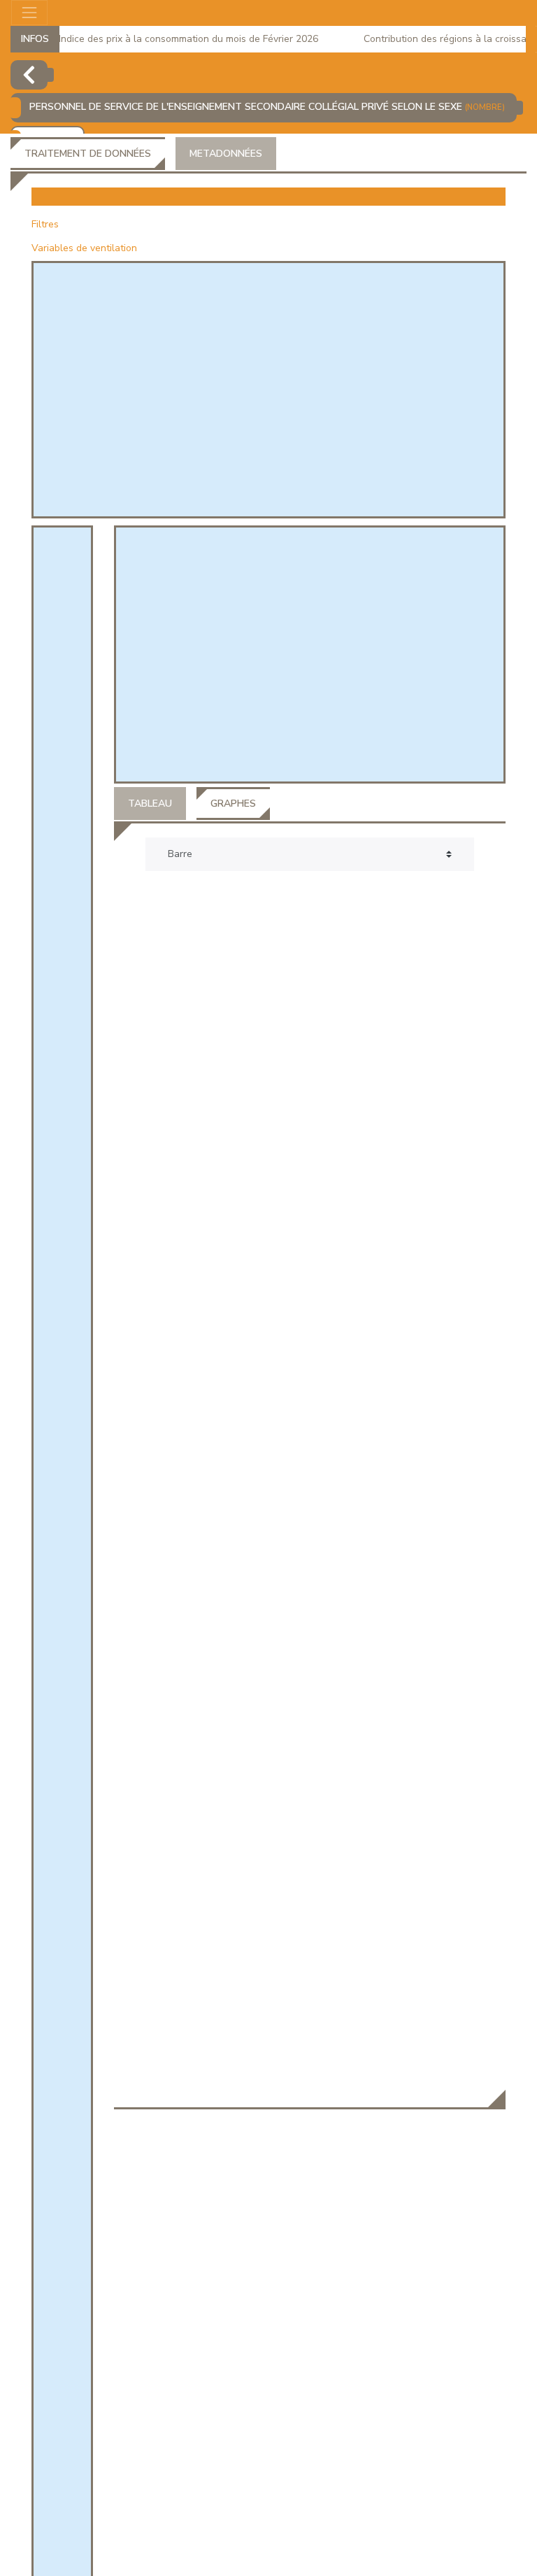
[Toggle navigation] (29, 13)
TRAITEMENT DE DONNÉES (88, 154)
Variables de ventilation (84, 248)
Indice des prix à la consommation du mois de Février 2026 (174, 39)
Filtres (45, 224)
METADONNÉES (226, 154)
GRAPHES (233, 804)
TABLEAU (150, 804)
